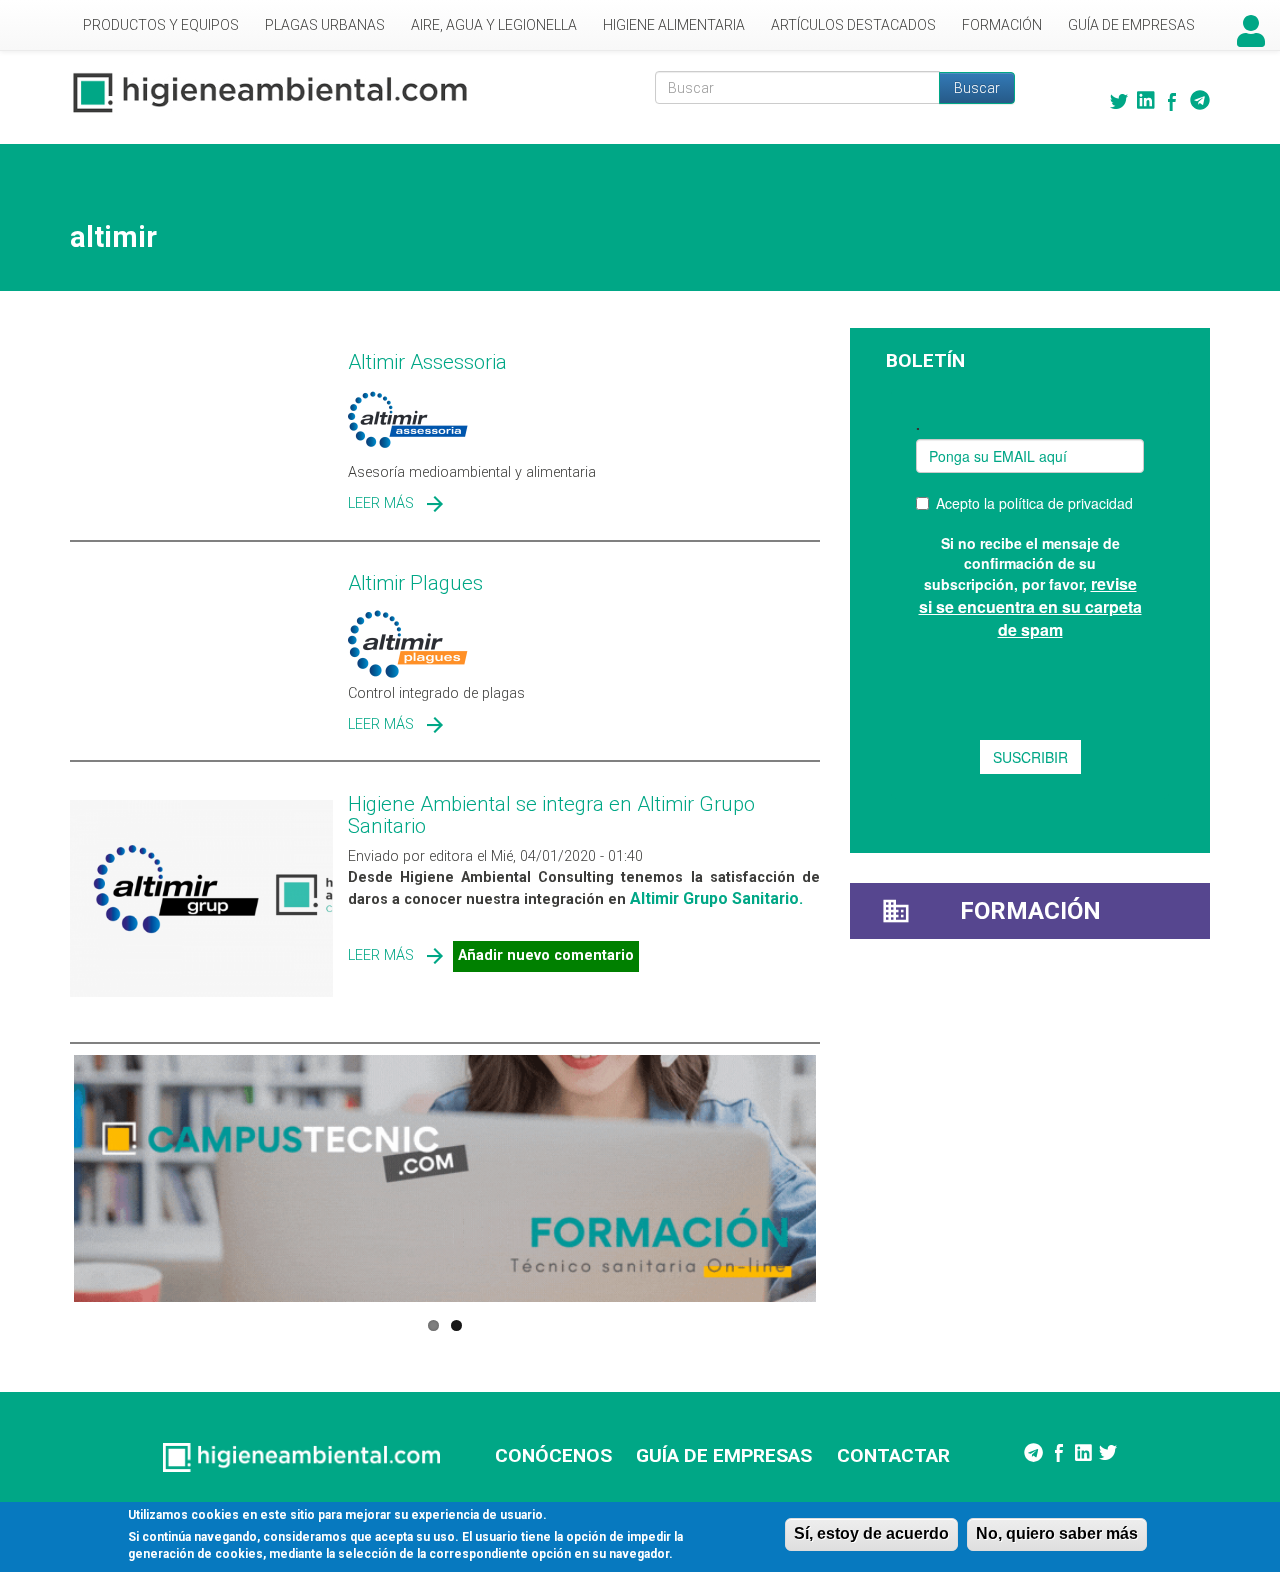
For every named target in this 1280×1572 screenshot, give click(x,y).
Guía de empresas (1131, 25)
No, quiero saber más (1057, 1533)
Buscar (977, 88)
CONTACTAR (893, 1455)
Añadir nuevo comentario (546, 955)
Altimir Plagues (415, 583)
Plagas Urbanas (325, 25)
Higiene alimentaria (674, 25)
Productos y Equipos (161, 25)
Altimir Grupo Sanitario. (716, 898)
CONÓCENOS (553, 1455)
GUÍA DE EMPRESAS (724, 1455)
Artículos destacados (853, 25)
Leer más (381, 503)
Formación (1002, 25)
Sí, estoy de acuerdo (871, 1533)
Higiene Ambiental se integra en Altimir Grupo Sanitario (551, 815)
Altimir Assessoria (427, 362)
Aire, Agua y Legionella (494, 25)
